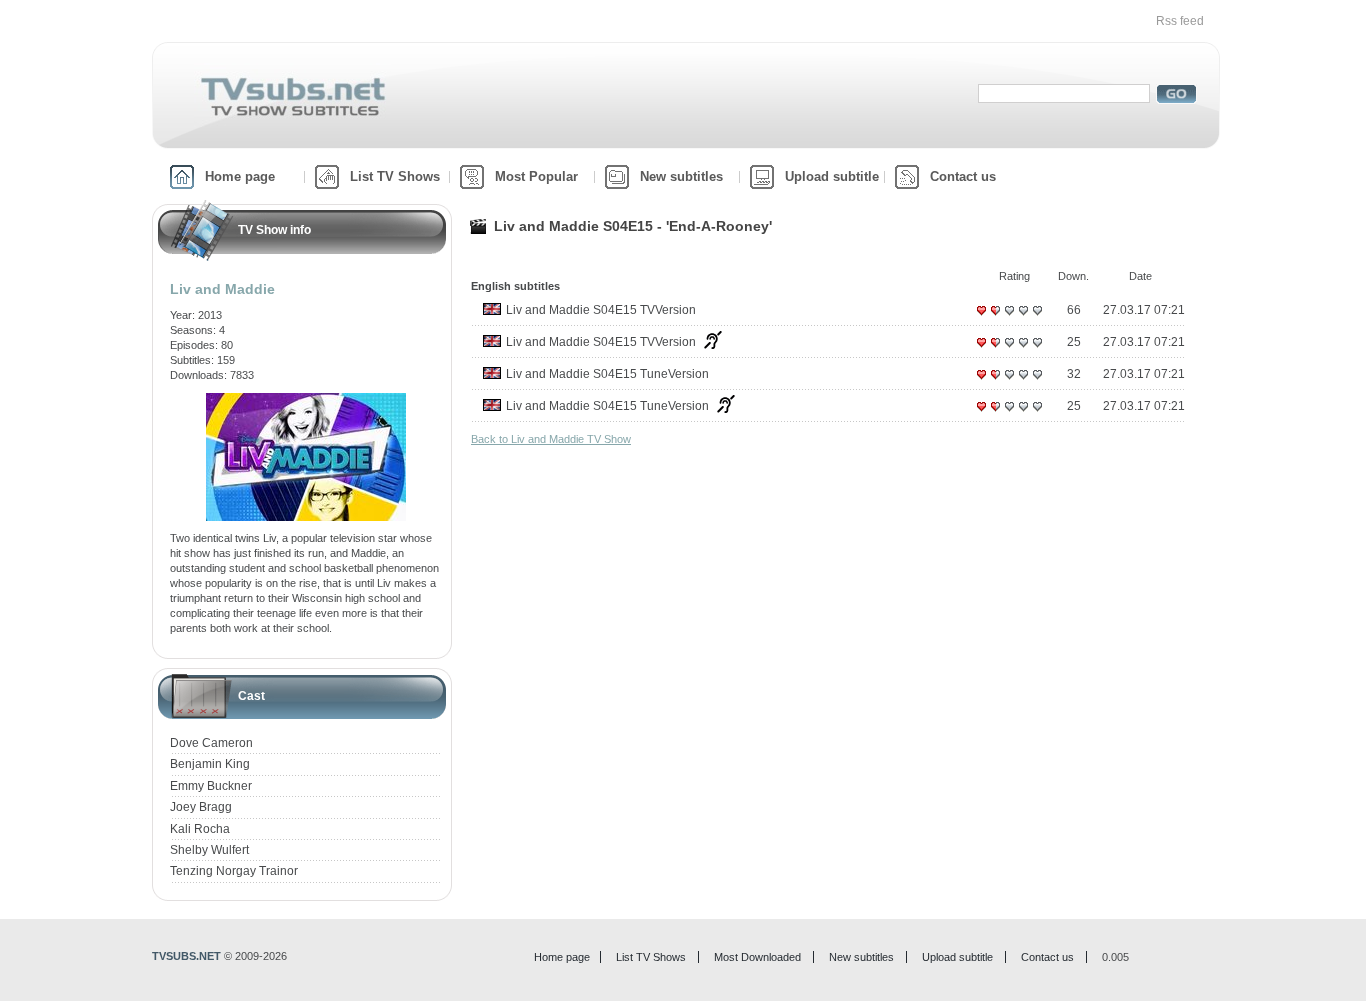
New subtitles (681, 176)
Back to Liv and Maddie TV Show (551, 439)
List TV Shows (395, 176)
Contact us (963, 176)
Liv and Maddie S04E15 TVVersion (601, 310)
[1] (981, 318)
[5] (1037, 318)
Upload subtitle (832, 176)
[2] (995, 318)
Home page (240, 176)
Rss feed (1180, 21)
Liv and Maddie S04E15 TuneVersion (607, 374)
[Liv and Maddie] (306, 400)
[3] (1009, 318)
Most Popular (536, 176)
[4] (1023, 318)
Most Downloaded (757, 957)
